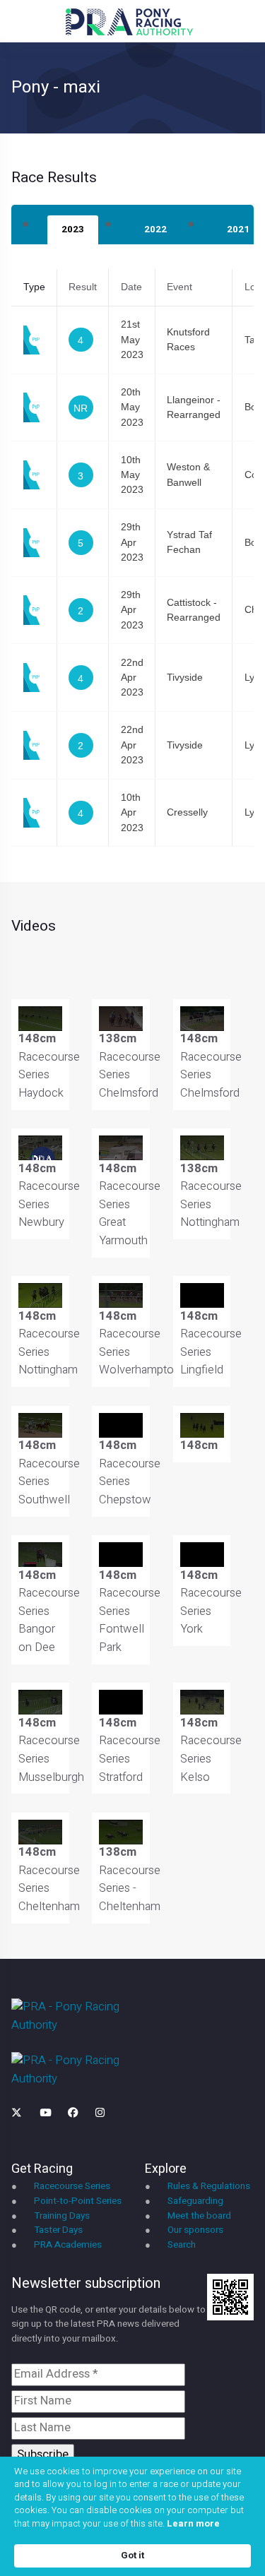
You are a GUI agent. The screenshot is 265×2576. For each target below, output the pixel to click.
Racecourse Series (72, 2186)
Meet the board (199, 2216)
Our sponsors (195, 2230)
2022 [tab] (155, 229)
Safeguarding (195, 2201)
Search (182, 2245)
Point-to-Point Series (78, 2201)
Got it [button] (132, 2555)
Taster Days (58, 2230)
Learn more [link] (193, 2524)
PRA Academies (68, 2245)
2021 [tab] (238, 229)
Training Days (62, 2216)
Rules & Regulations (209, 2186)
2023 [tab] (73, 229)
